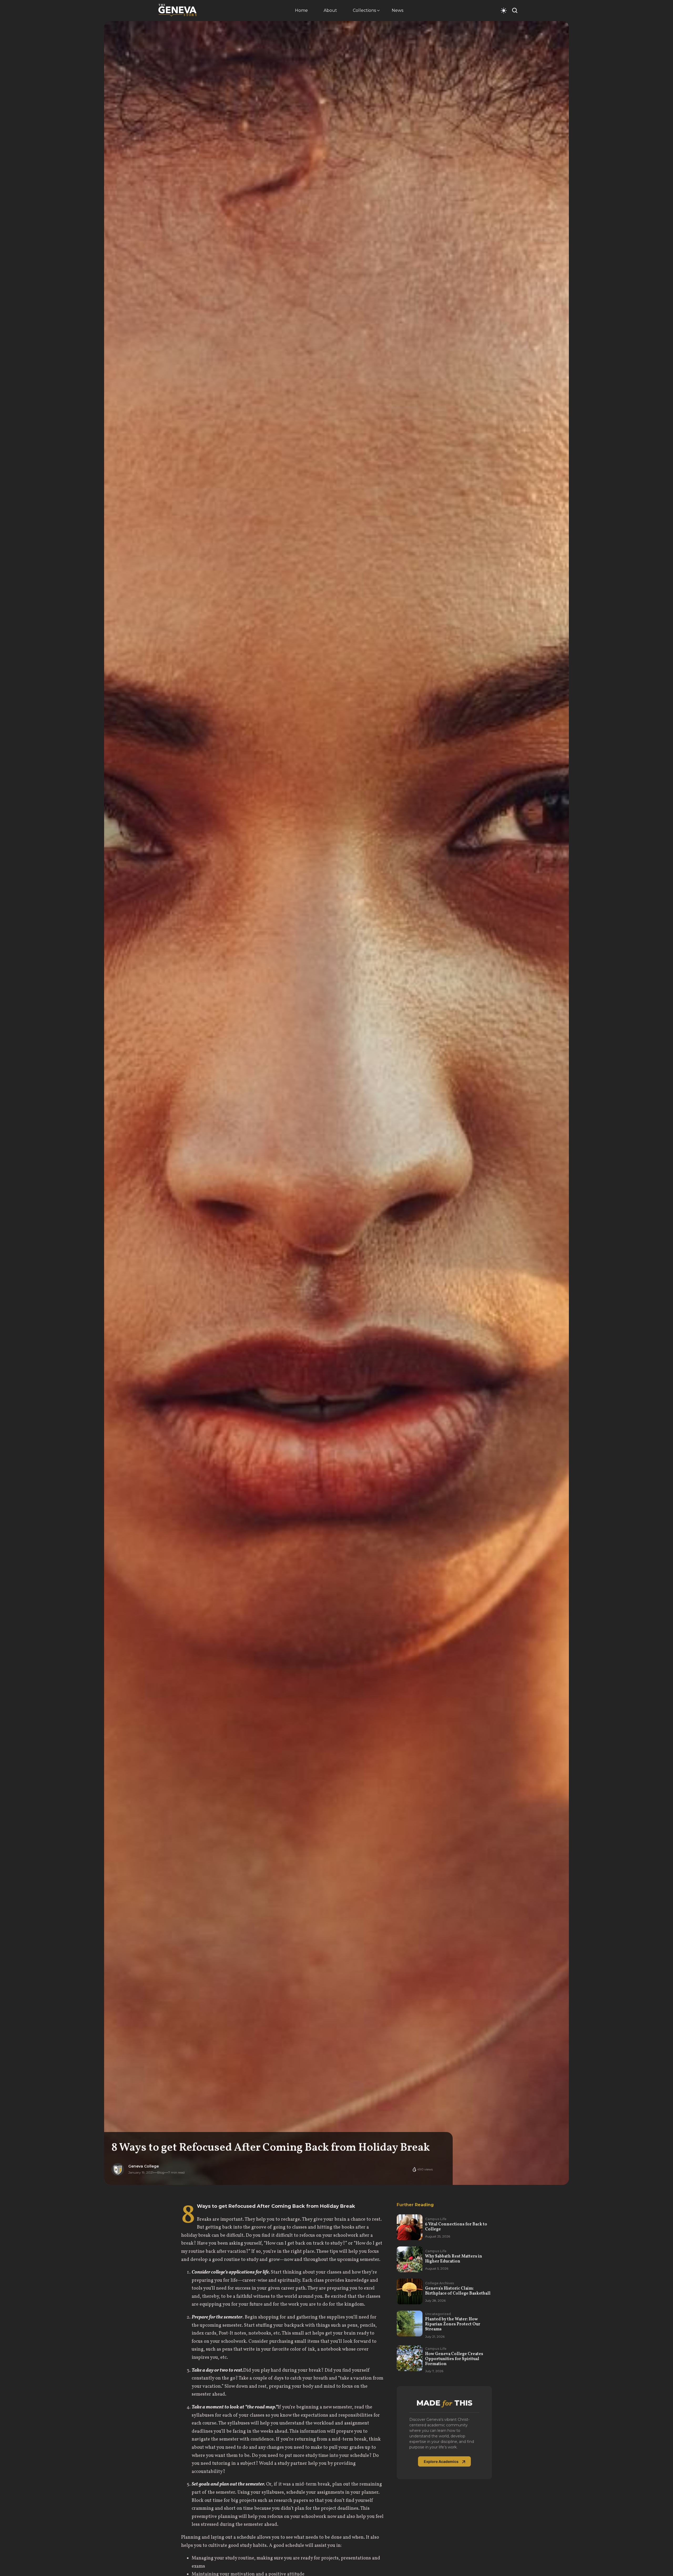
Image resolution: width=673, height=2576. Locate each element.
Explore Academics (441, 2461)
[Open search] (515, 10)
